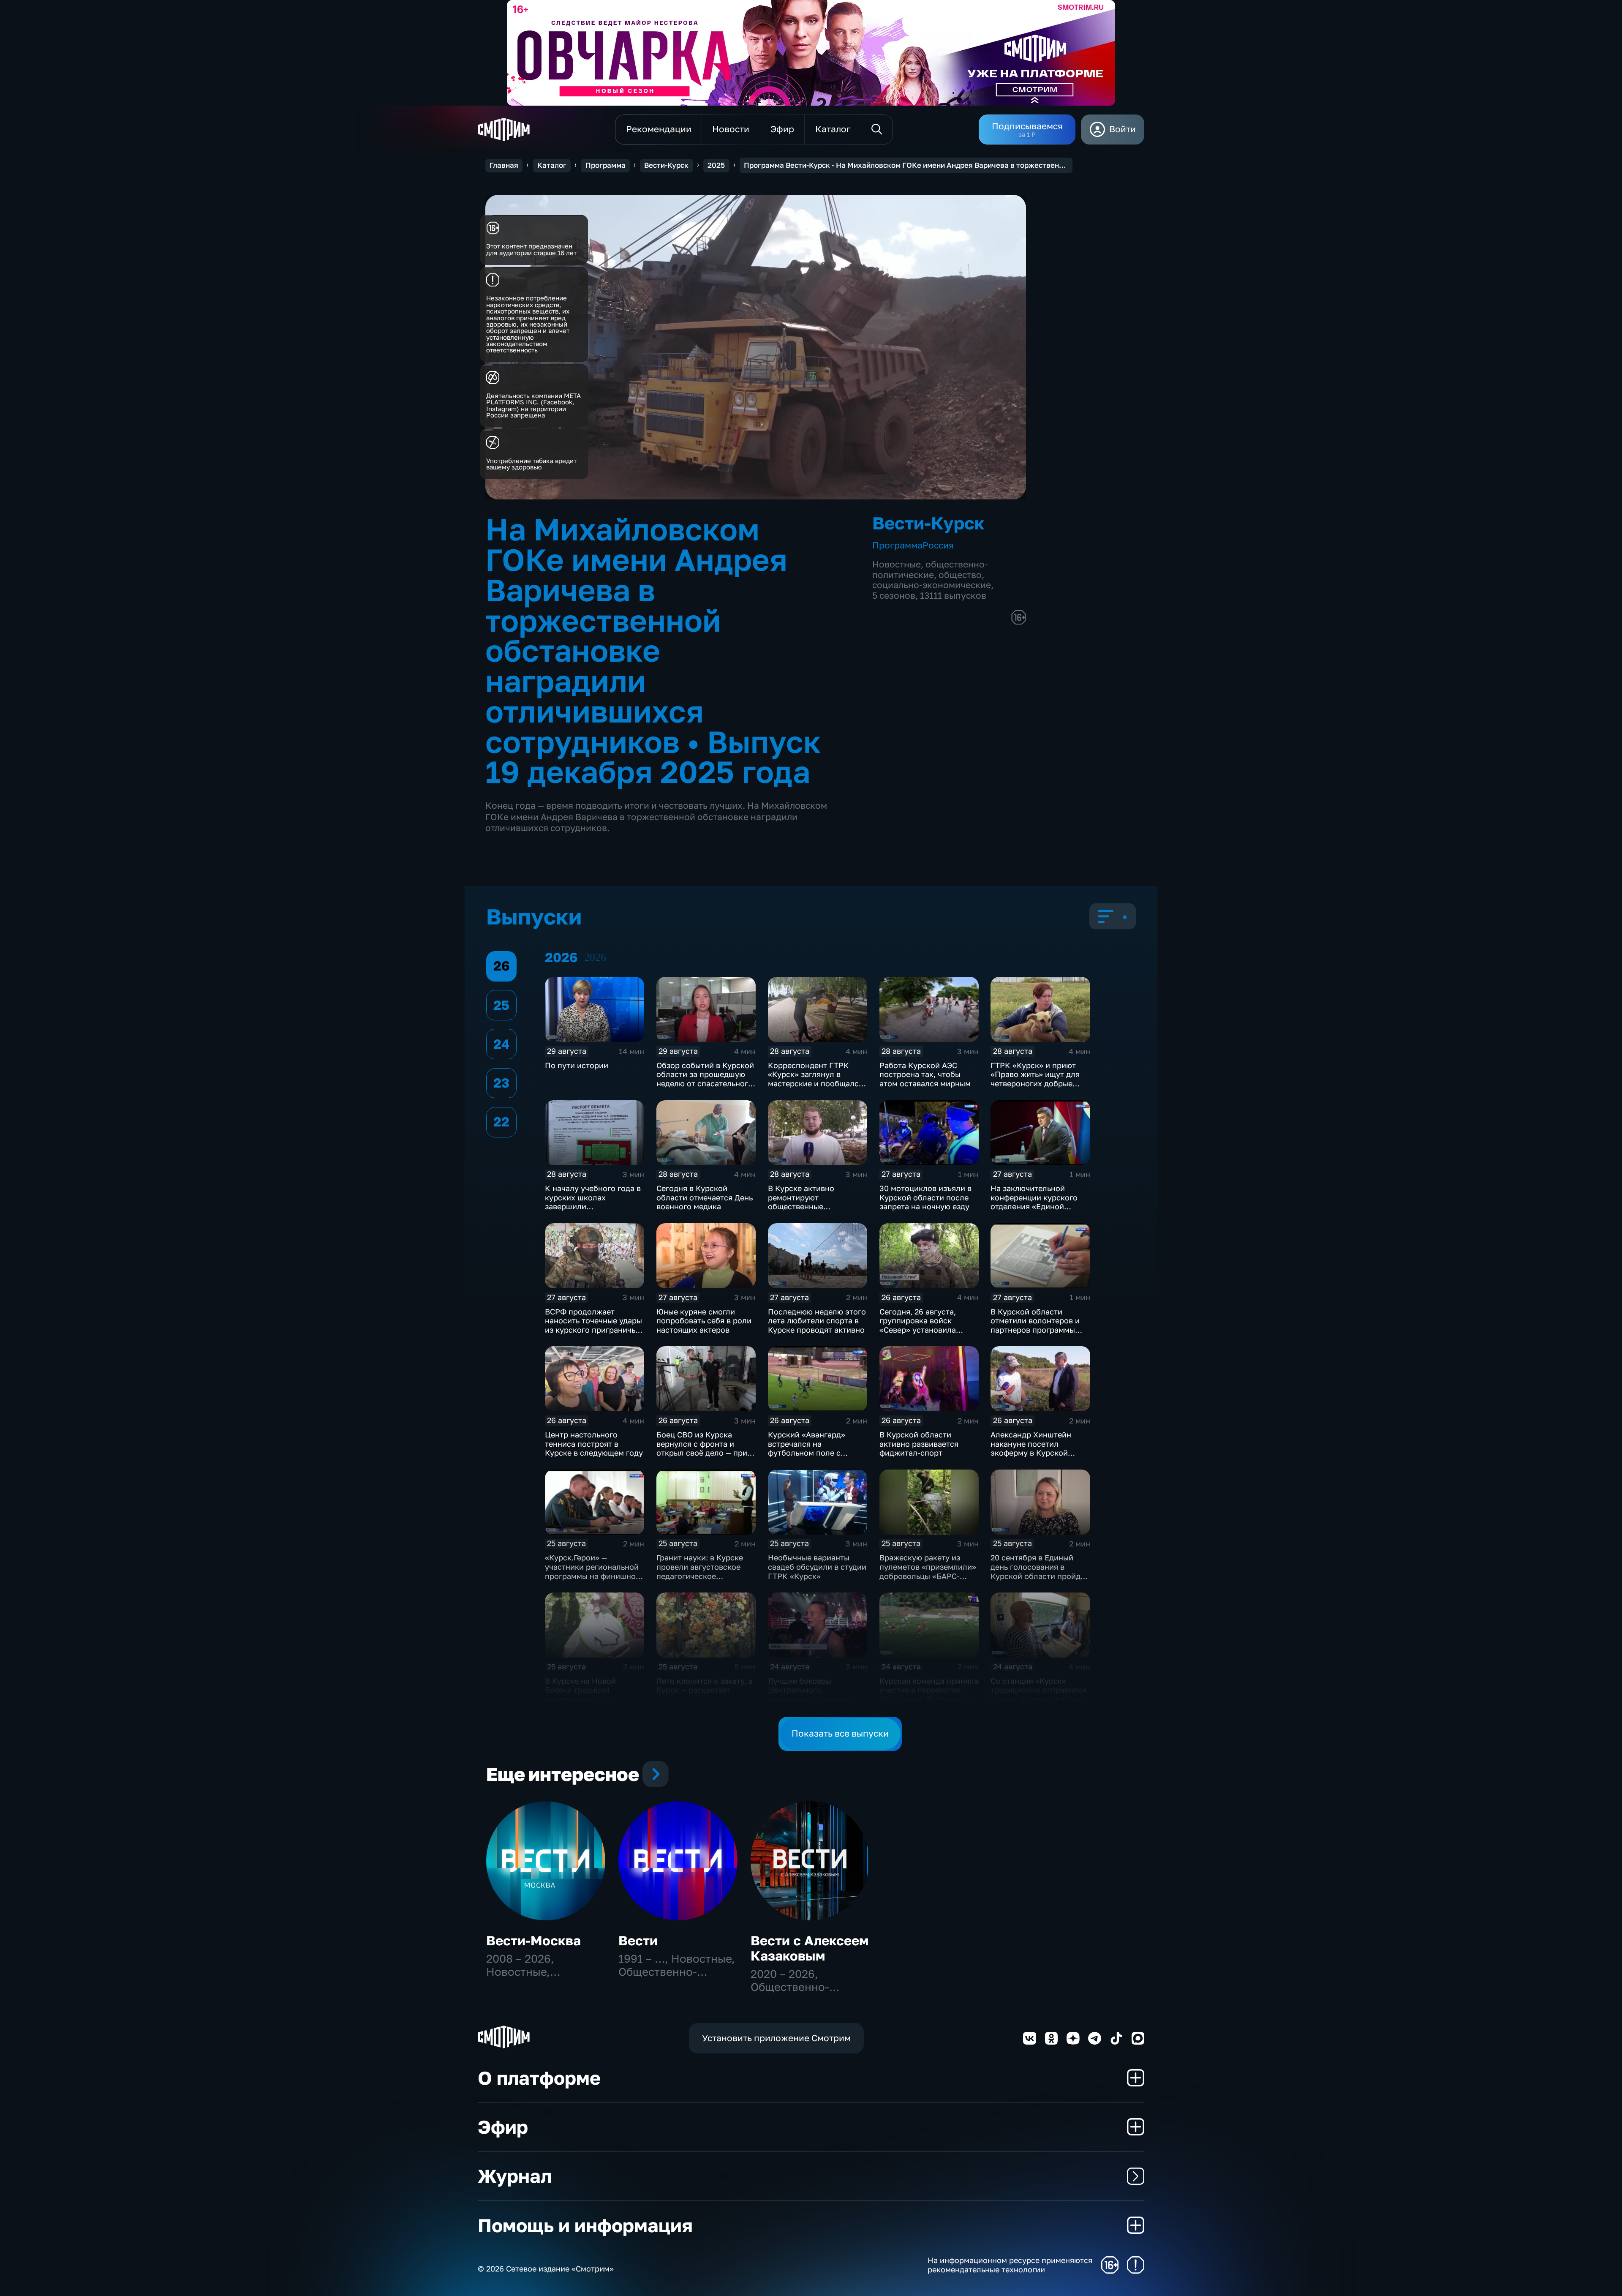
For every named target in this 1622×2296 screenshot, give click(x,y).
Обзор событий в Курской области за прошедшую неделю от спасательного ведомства (705, 1079)
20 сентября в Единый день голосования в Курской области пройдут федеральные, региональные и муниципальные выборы (1040, 1580)
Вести (638, 1940)
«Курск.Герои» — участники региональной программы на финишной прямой (593, 1571)
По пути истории (577, 1065)
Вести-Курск (666, 165)
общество (960, 575)
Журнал (515, 2176)
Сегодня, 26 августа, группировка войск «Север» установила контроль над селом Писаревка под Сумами (923, 1330)
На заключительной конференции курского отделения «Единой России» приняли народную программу (1034, 1206)
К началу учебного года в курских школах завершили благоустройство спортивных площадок (593, 1206)
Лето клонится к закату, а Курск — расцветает (705, 1685)
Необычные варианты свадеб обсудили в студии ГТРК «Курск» (817, 1567)
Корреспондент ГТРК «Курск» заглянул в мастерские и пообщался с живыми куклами (815, 1079)
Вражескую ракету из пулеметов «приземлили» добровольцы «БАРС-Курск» (928, 1571)
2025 (716, 165)
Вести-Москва (533, 1940)
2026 (595, 957)
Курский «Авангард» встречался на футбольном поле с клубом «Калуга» (807, 1448)
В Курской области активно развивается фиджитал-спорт (919, 1444)
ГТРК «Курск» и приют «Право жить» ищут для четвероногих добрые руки (1035, 1079)
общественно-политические (930, 570)
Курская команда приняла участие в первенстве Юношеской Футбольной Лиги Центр (929, 1695)
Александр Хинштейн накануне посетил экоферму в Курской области (1031, 1448)
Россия (938, 545)
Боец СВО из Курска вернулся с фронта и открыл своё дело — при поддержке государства (702, 1448)
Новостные (897, 564)
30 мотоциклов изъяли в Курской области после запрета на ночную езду (925, 1197)
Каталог (552, 165)
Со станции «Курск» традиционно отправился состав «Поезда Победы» (1038, 1690)
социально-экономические (932, 585)
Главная (504, 165)
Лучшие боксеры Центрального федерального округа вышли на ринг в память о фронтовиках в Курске (816, 1699)
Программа (606, 165)
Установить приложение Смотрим (776, 2038)
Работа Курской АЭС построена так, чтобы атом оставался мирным (925, 1074)
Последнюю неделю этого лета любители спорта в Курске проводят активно (817, 1321)
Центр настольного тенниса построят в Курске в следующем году (594, 1444)
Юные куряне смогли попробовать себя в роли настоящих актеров (704, 1321)
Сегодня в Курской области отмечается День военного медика (705, 1197)
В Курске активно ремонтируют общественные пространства (801, 1202)
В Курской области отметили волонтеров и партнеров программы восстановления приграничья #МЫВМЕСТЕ (1040, 1330)
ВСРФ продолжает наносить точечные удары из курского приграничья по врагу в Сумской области (593, 1330)
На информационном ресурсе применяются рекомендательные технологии (1010, 2265)
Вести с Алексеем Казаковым (810, 1948)
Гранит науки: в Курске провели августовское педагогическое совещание (700, 1571)
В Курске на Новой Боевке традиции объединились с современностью (580, 1695)
